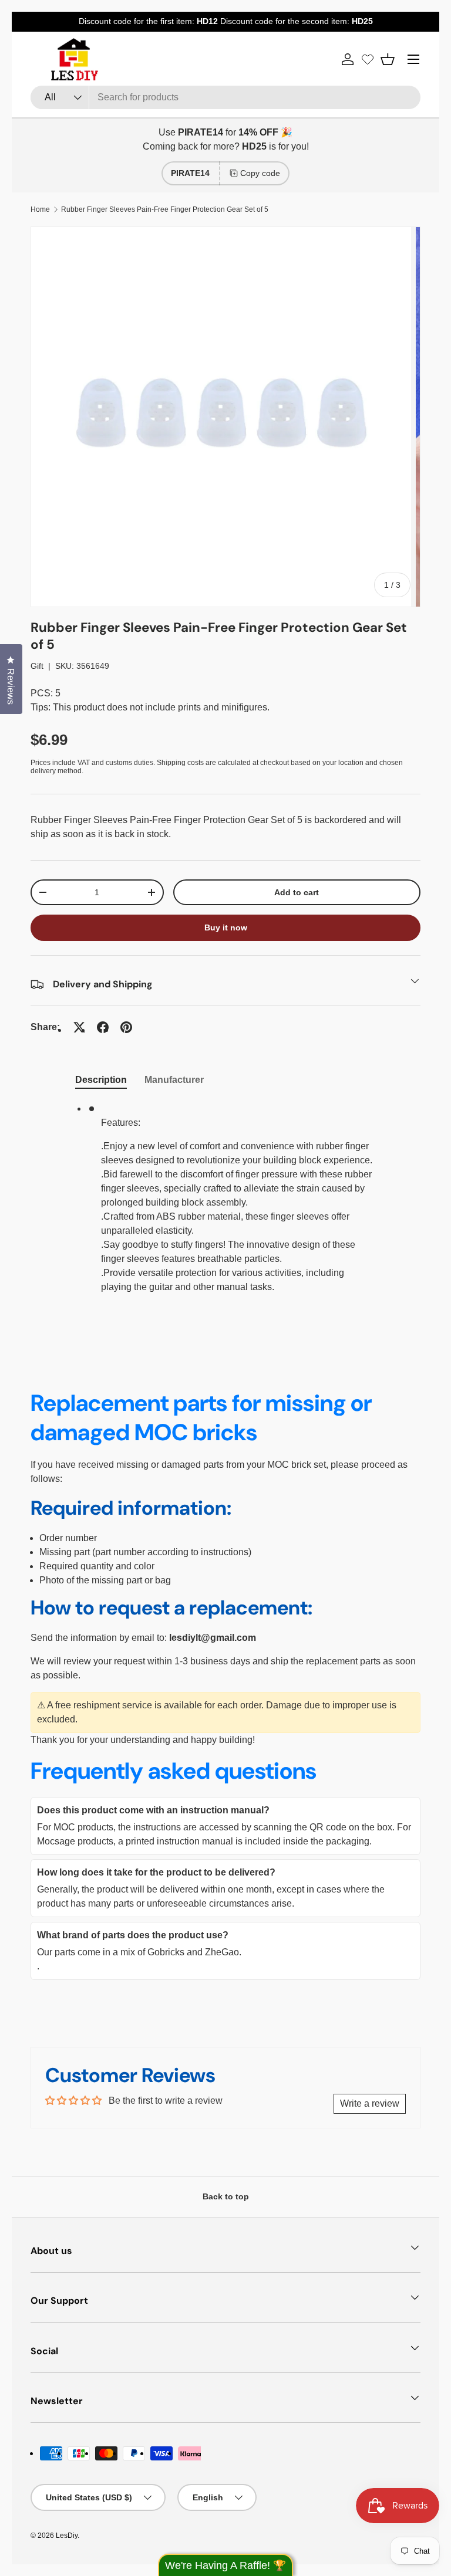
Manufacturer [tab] (174, 1080)
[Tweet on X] (79, 1027)
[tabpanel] (225, 1203)
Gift (37, 666)
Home (40, 209)
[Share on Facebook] (103, 1027)
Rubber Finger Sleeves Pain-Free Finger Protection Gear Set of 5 (165, 209)
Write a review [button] (370, 2103)
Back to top (226, 2196)
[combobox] (225, 97)
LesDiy (67, 2536)
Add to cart (297, 892)
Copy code (260, 173)
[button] (388, 59)
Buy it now (226, 928)
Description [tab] (101, 1080)
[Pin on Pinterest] (126, 1027)
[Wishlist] (368, 59)
